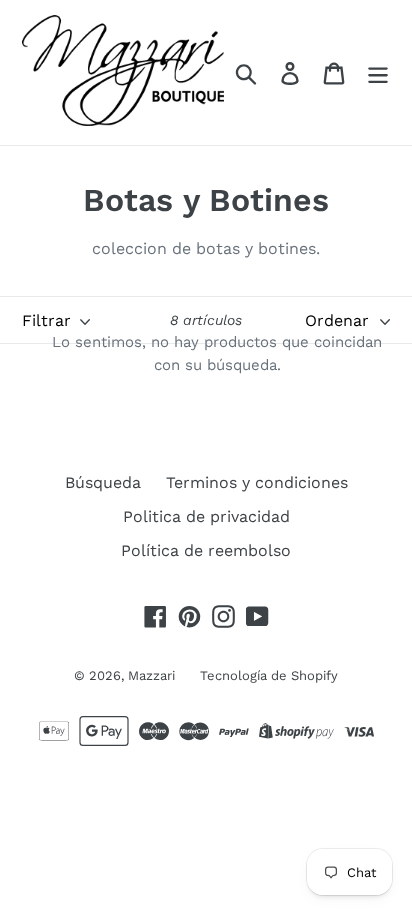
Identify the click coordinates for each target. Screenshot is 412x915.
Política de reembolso (206, 550)
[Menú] (378, 72)
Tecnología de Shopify (269, 675)
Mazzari (151, 675)
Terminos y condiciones (257, 482)
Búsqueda (103, 482)
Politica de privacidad (206, 516)
